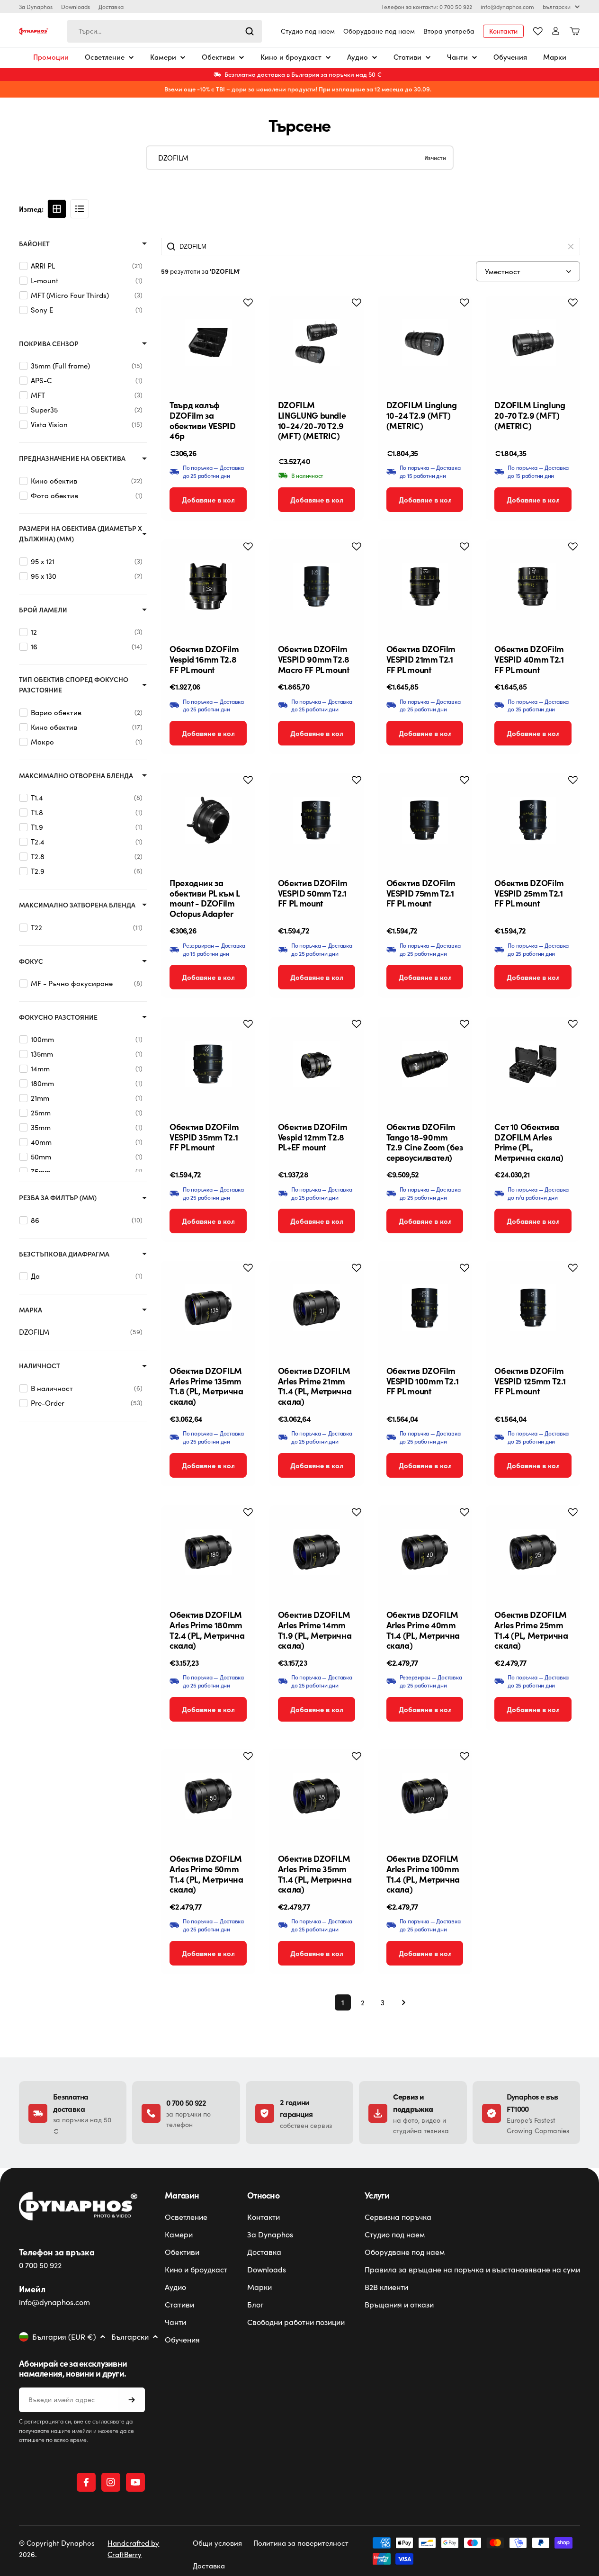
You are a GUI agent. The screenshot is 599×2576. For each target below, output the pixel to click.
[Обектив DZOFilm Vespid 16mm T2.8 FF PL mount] (208, 587)
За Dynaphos (36, 7)
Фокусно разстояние (58, 1017)
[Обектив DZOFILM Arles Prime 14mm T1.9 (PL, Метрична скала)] (317, 1552)
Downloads (76, 7)
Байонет (34, 244)
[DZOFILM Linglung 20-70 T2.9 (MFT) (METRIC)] (533, 343)
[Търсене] (250, 31)
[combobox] (165, 31)
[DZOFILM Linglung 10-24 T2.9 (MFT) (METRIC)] (425, 343)
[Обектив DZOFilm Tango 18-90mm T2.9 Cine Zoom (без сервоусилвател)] (425, 1064)
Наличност (40, 1366)
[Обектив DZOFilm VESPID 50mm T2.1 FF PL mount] (317, 820)
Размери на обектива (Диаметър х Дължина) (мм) (80, 534)
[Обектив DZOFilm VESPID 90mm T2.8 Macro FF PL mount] (317, 587)
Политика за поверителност (301, 2543)
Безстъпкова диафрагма (64, 1254)
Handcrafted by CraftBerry (133, 2549)
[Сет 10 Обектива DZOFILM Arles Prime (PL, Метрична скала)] (533, 1064)
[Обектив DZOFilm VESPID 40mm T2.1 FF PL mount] (533, 587)
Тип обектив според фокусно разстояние (74, 685)
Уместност (503, 271)
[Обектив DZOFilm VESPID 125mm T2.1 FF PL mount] (533, 1308)
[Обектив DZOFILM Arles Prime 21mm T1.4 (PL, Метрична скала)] (317, 1308)
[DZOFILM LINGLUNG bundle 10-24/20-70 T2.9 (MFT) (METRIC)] (317, 343)
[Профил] (556, 31)
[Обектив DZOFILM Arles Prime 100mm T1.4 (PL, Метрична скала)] (425, 1796)
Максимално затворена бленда (77, 905)
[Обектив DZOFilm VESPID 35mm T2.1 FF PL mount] (208, 1064)
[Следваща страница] (401, 2002)
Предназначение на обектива (72, 458)
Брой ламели (43, 610)
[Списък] (80, 209)
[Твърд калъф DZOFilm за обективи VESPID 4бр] (208, 343)
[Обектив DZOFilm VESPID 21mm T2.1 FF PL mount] (425, 587)
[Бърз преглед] (241, 317)
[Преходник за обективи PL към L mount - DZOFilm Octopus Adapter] (208, 820)
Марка (31, 1310)
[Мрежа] (57, 209)
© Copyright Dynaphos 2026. (57, 2549)
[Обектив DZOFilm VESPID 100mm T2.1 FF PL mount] (425, 1308)
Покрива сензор (49, 344)
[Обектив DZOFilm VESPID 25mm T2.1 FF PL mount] (533, 820)
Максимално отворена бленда (76, 776)
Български (557, 7)
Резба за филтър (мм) (58, 1198)
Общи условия (217, 2543)
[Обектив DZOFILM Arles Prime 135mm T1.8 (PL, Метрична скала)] (208, 1308)
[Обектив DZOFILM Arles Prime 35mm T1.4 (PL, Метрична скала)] (317, 1796)
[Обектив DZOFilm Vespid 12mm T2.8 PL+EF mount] (317, 1064)
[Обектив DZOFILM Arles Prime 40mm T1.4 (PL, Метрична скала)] (425, 1552)
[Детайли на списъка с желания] (538, 31)
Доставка (111, 7)
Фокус (31, 961)
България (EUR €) (64, 2337)
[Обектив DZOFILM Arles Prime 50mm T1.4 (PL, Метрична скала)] (208, 1796)
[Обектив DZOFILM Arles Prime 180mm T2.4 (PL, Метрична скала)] (208, 1552)
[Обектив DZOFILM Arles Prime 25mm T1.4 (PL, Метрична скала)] (533, 1552)
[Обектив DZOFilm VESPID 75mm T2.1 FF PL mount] (425, 820)
